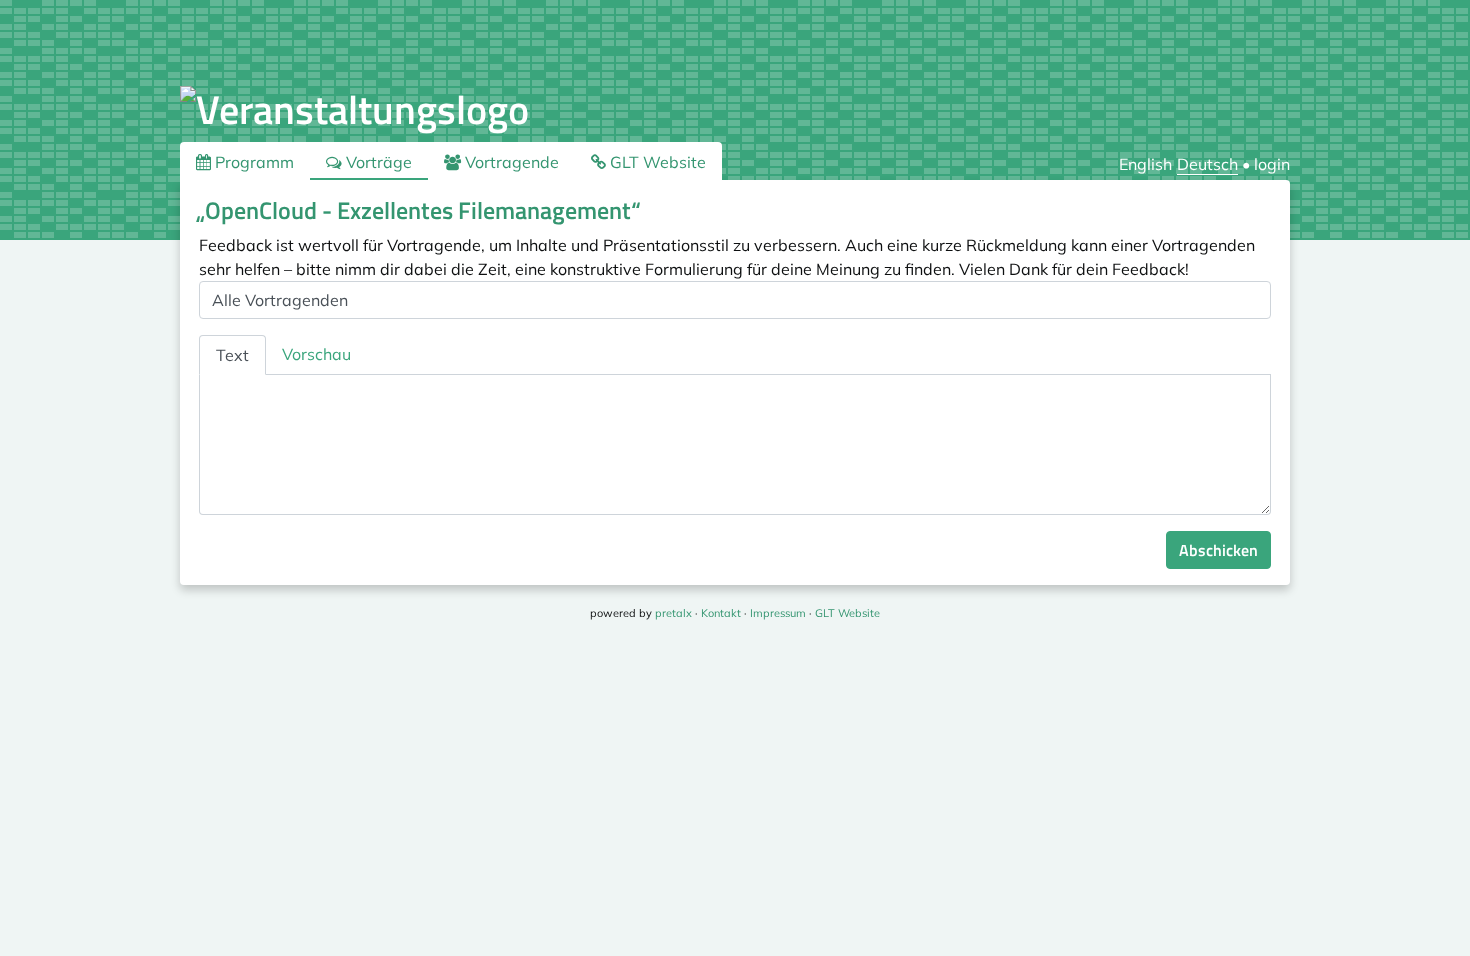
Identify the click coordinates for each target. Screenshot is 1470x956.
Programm (252, 162)
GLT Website (656, 162)
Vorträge (377, 162)
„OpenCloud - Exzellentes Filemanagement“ (418, 210)
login (1272, 164)
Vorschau (316, 354)
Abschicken (1218, 550)
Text (232, 355)
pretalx (673, 613)
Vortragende (510, 162)
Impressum (778, 613)
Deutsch (1207, 164)
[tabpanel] (735, 445)
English (1145, 164)
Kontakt (721, 613)
